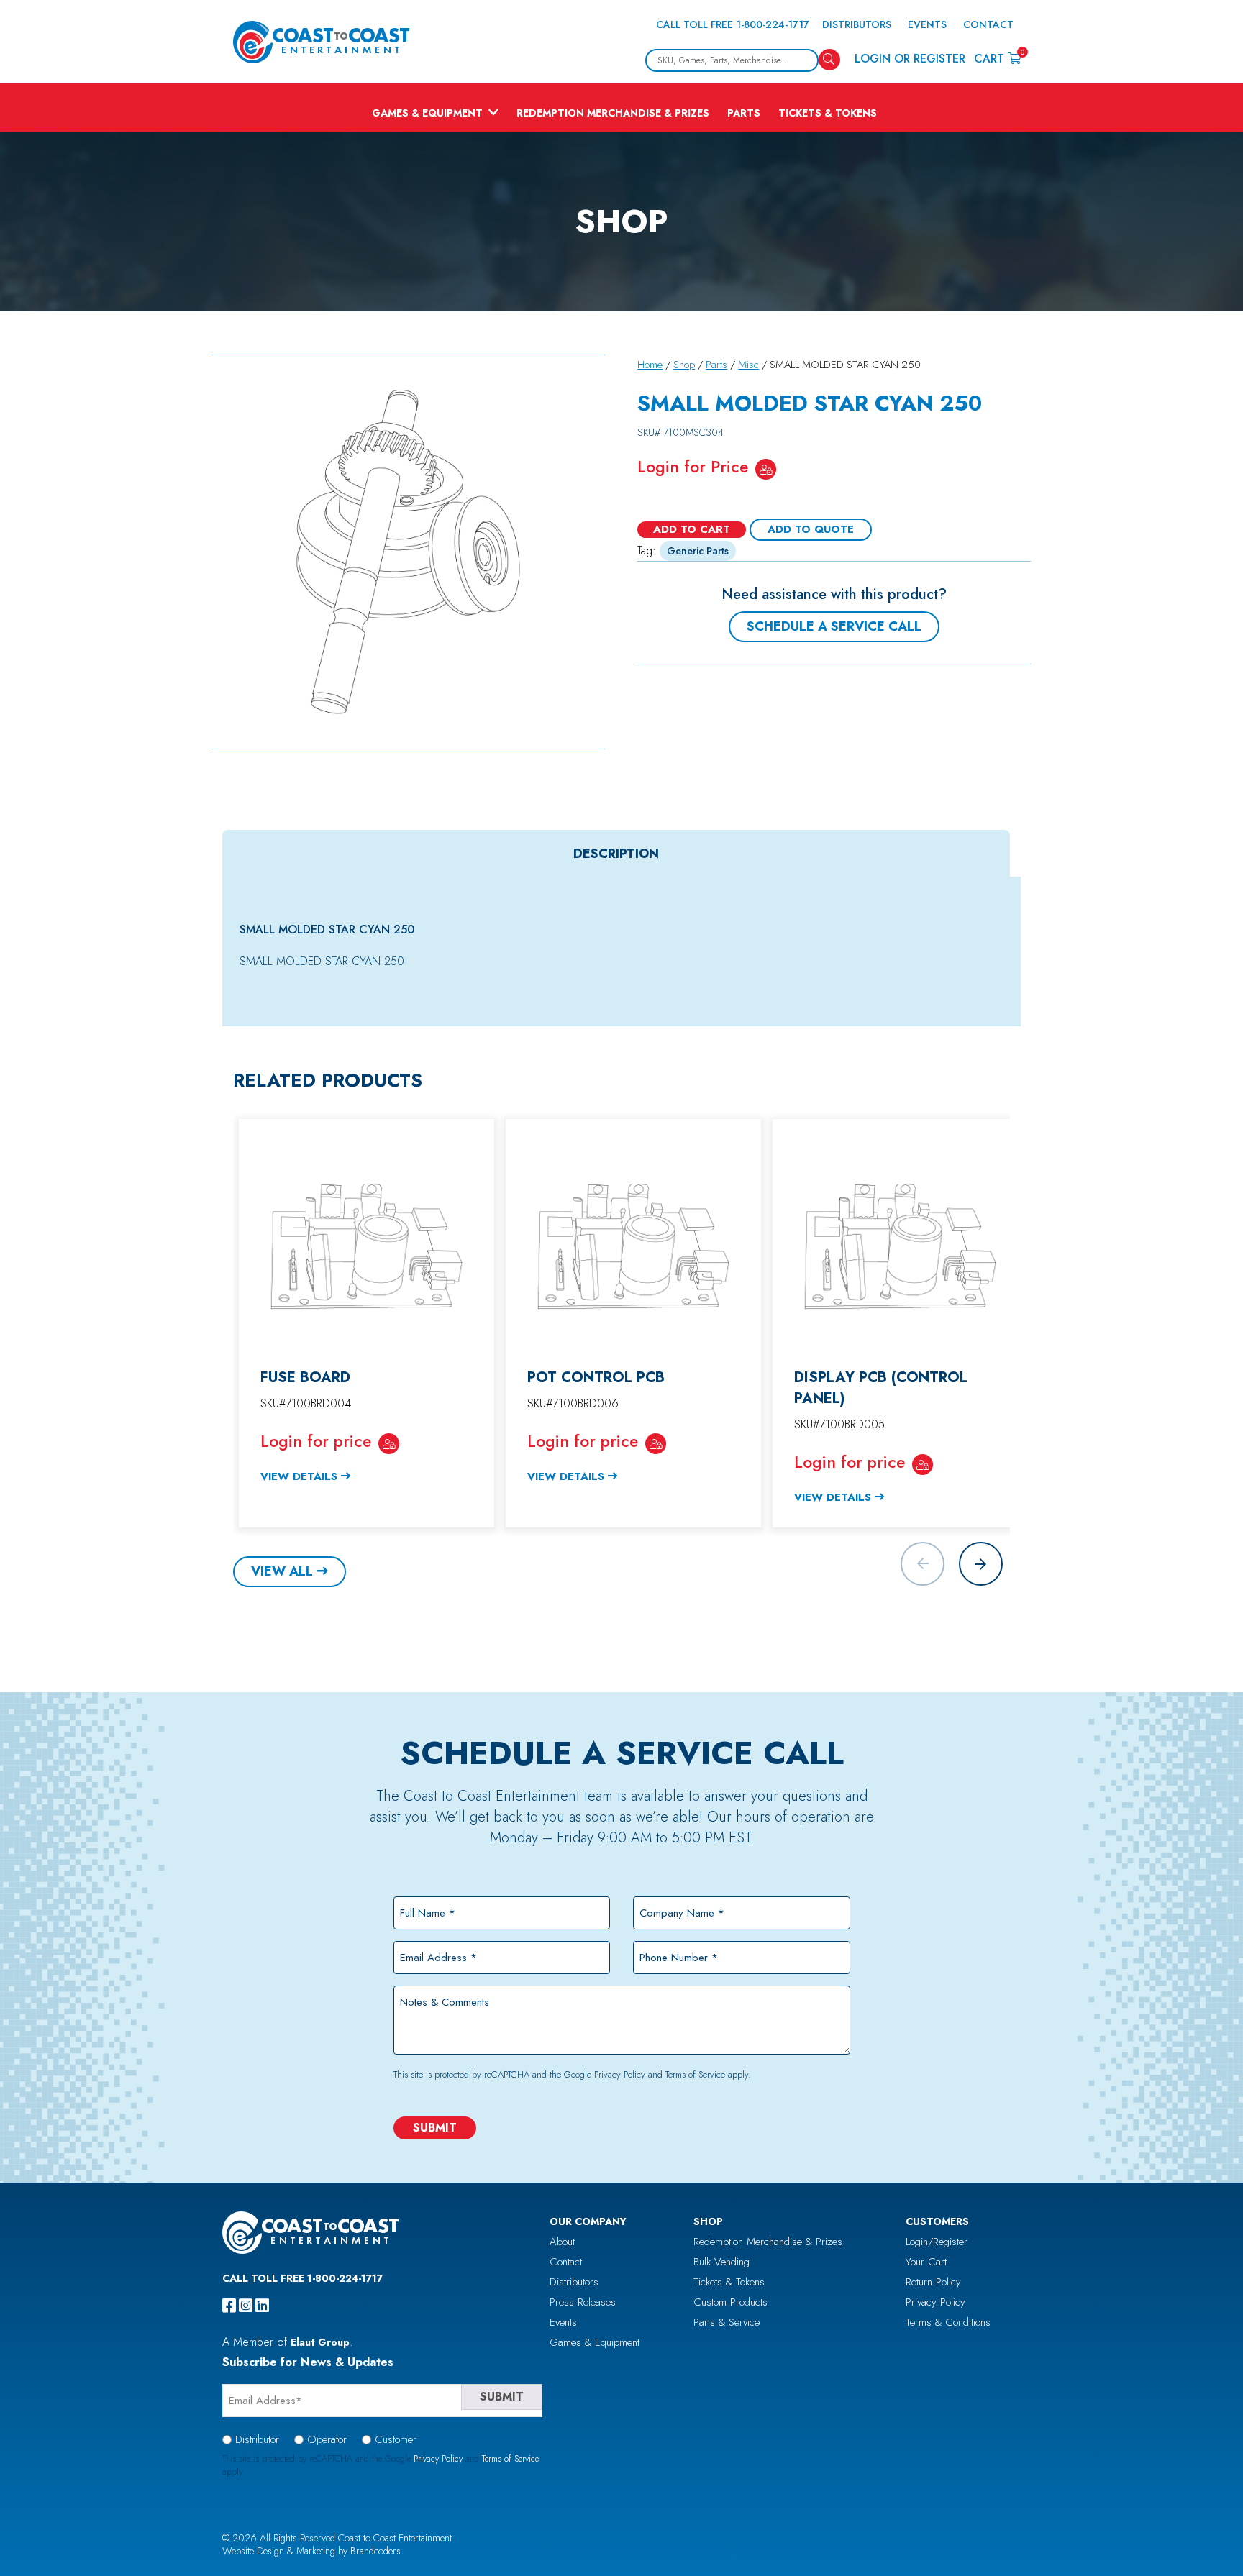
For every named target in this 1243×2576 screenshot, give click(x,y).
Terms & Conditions (948, 2322)
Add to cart (692, 529)
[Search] (829, 60)
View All (282, 1571)
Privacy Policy (620, 2074)
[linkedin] (262, 2306)
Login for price (316, 1441)
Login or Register (910, 59)
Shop (684, 365)
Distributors (857, 24)
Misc (748, 365)
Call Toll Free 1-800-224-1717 (733, 24)
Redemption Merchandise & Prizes (613, 113)
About (562, 2242)
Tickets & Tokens (828, 113)
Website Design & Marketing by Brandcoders (311, 2551)
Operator (327, 2439)
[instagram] (246, 2306)
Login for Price (693, 467)
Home (650, 365)
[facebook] (229, 2306)
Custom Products (730, 2302)
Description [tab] (616, 854)
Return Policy (933, 2282)
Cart (997, 58)
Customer (396, 2439)
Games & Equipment (427, 113)
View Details (299, 1476)
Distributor (257, 2439)
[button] (981, 1564)
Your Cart (926, 2262)
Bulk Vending (721, 2262)
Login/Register (937, 2242)
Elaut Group (320, 2342)
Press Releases (583, 2302)
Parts (744, 113)
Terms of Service (695, 2074)
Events (927, 24)
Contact (988, 24)
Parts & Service (727, 2322)
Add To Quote (811, 529)
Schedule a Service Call (834, 626)
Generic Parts (698, 551)
